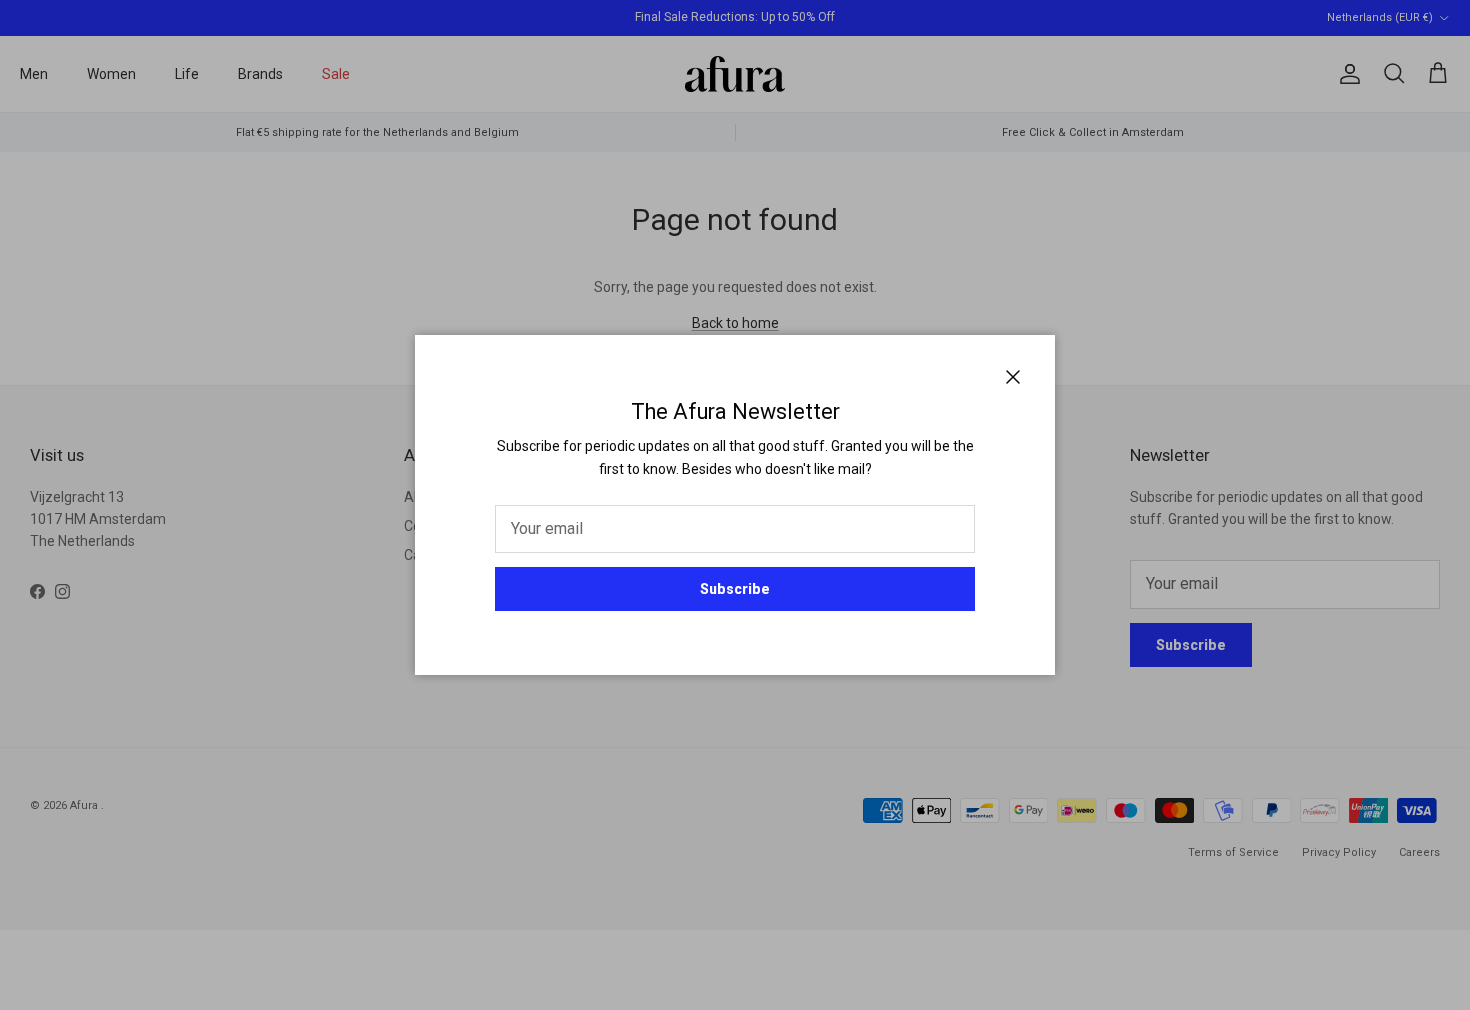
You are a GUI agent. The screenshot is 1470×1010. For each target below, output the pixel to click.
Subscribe (735, 589)
